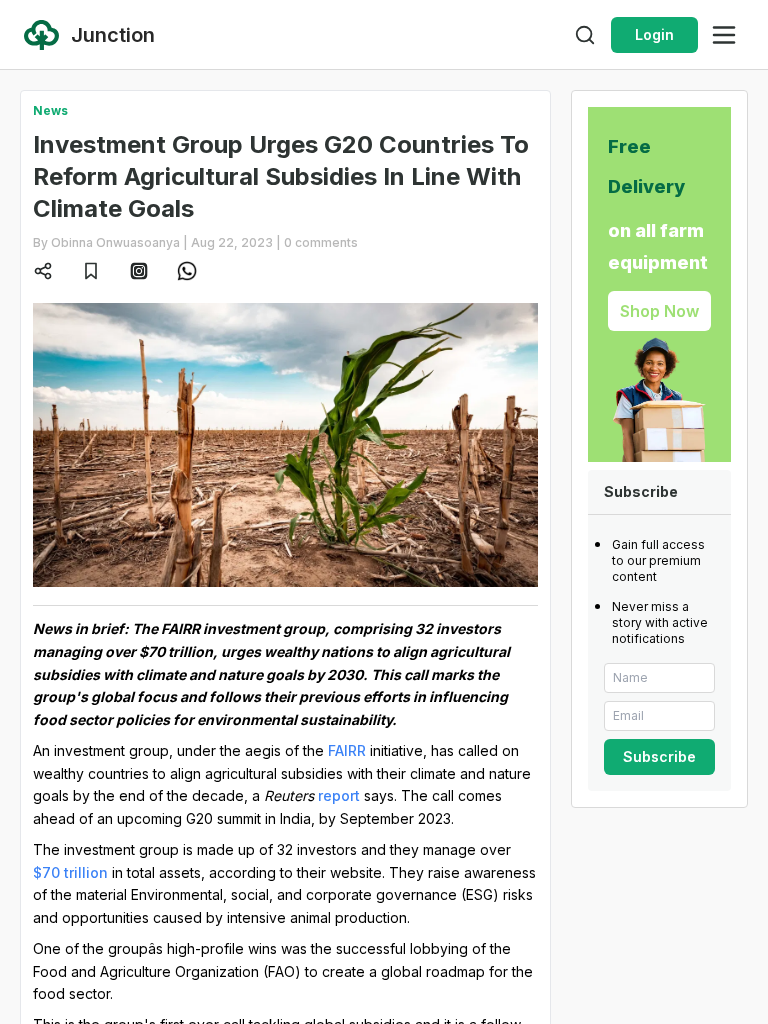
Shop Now (659, 311)
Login (654, 34)
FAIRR (347, 750)
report (339, 795)
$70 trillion (70, 872)
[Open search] (585, 35)
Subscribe (659, 756)
